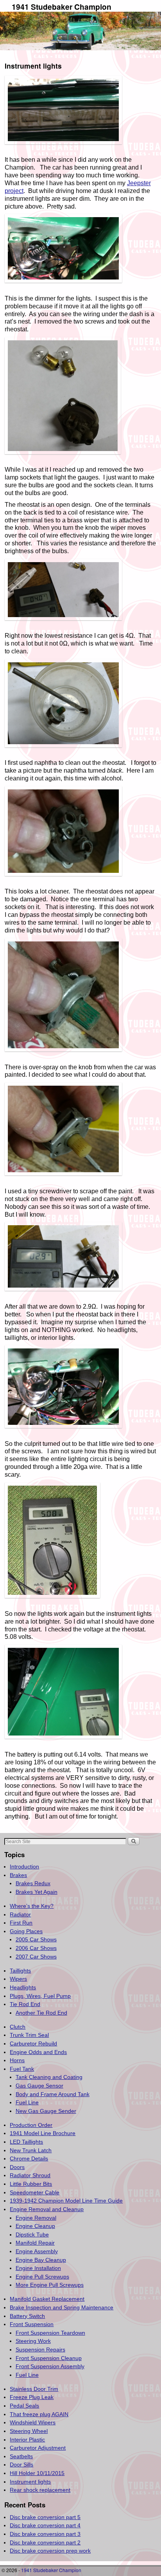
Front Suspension (32, 2324)
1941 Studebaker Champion (62, 7)
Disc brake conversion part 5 (45, 2517)
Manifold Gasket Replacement (47, 2299)
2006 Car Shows (36, 1948)
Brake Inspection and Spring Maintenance (62, 2307)
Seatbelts (21, 2456)
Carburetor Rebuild (33, 2043)
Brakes (18, 1875)
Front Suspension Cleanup (49, 2358)
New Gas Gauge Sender (46, 2111)
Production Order (31, 2125)
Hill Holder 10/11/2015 (37, 2473)
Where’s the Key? (32, 1906)
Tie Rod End (25, 2004)
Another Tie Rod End (41, 2013)
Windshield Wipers (33, 2422)
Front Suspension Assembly (50, 2366)
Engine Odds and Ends (38, 2052)
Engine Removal (36, 2218)
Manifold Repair (35, 2243)
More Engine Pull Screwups (50, 2285)
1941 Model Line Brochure (43, 2133)
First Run (21, 1923)
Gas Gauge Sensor (39, 2086)
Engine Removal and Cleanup (47, 2209)
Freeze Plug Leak (32, 2397)
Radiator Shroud (30, 2175)
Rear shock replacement (40, 2490)
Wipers (18, 1979)
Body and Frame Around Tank (53, 2094)
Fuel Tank (22, 2069)
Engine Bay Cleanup (41, 2260)
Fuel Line (27, 2102)
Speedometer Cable (35, 2192)
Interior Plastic (27, 2440)
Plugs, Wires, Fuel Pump (40, 1996)
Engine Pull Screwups (42, 2277)
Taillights (20, 1971)
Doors (17, 2167)
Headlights (23, 1987)
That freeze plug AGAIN (39, 2414)
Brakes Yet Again (37, 1892)
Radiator (20, 1914)
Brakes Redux (33, 1883)
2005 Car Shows (36, 1939)
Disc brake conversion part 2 (45, 2542)
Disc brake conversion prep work (50, 2551)
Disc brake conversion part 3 (45, 2534)
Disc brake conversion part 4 (45, 2525)
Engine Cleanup (35, 2226)
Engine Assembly (37, 2251)
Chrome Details (29, 2158)
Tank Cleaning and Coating (49, 2077)
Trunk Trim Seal (29, 2035)
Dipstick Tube (32, 2235)
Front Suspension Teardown (50, 2333)
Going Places (26, 1931)
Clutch (18, 2027)
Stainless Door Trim (34, 2389)
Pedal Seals (24, 2406)
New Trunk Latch (31, 2150)
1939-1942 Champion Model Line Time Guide (66, 2201)
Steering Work (33, 2341)
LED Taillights (26, 2142)
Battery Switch (27, 2316)
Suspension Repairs (40, 2350)
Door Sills (21, 2465)
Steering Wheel (29, 2431)
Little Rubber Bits (31, 2184)
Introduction (24, 1867)
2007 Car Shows (36, 1957)
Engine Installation (38, 2268)
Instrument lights (30, 2482)
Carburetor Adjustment (38, 2448)
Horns (17, 2060)
